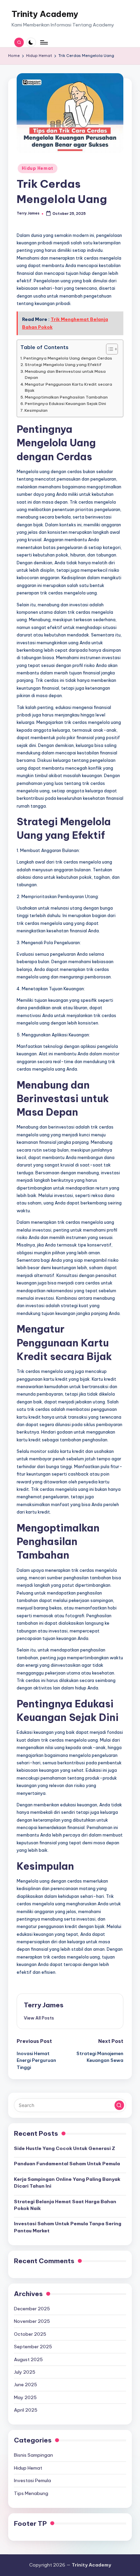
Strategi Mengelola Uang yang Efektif (63, 364)
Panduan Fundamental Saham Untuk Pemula (67, 2164)
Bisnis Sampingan (33, 2455)
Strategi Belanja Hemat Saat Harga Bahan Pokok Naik (65, 2205)
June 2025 (25, 2385)
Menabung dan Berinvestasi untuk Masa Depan (65, 374)
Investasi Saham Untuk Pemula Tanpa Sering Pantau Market (68, 2227)
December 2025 (32, 2309)
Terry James (44, 2005)
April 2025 (26, 2410)
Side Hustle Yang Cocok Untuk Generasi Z (65, 2148)
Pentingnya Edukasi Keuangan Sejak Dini (65, 403)
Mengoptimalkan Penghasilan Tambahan (66, 397)
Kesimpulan (36, 410)
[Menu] (43, 42)
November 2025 (32, 2321)
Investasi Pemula (32, 2480)
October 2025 (30, 2334)
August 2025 (28, 2359)
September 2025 (33, 2347)
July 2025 (25, 2372)
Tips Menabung (31, 2493)
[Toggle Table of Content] (109, 349)
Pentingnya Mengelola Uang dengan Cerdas (68, 358)
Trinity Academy (45, 14)
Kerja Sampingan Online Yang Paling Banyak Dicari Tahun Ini (67, 2183)
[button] (39, 2018)
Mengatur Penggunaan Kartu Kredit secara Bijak (68, 387)
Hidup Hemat (38, 168)
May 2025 (25, 2397)
